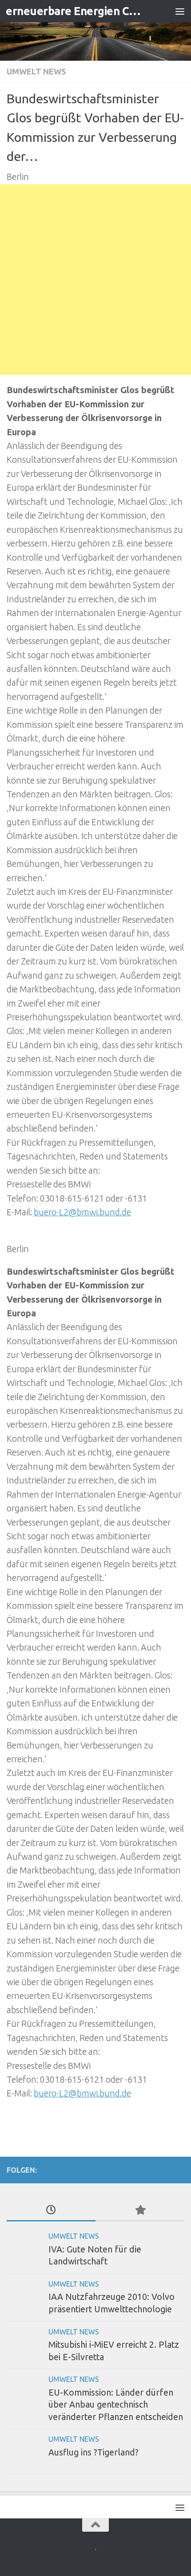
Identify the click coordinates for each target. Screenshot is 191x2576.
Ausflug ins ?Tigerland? (94, 2452)
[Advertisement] (95, 280)
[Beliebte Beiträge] (140, 2210)
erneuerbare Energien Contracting (75, 11)
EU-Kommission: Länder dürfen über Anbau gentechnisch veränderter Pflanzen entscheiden (116, 2405)
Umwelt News (36, 71)
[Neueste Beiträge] (51, 2210)
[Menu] (180, 11)
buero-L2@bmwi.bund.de (82, 1212)
